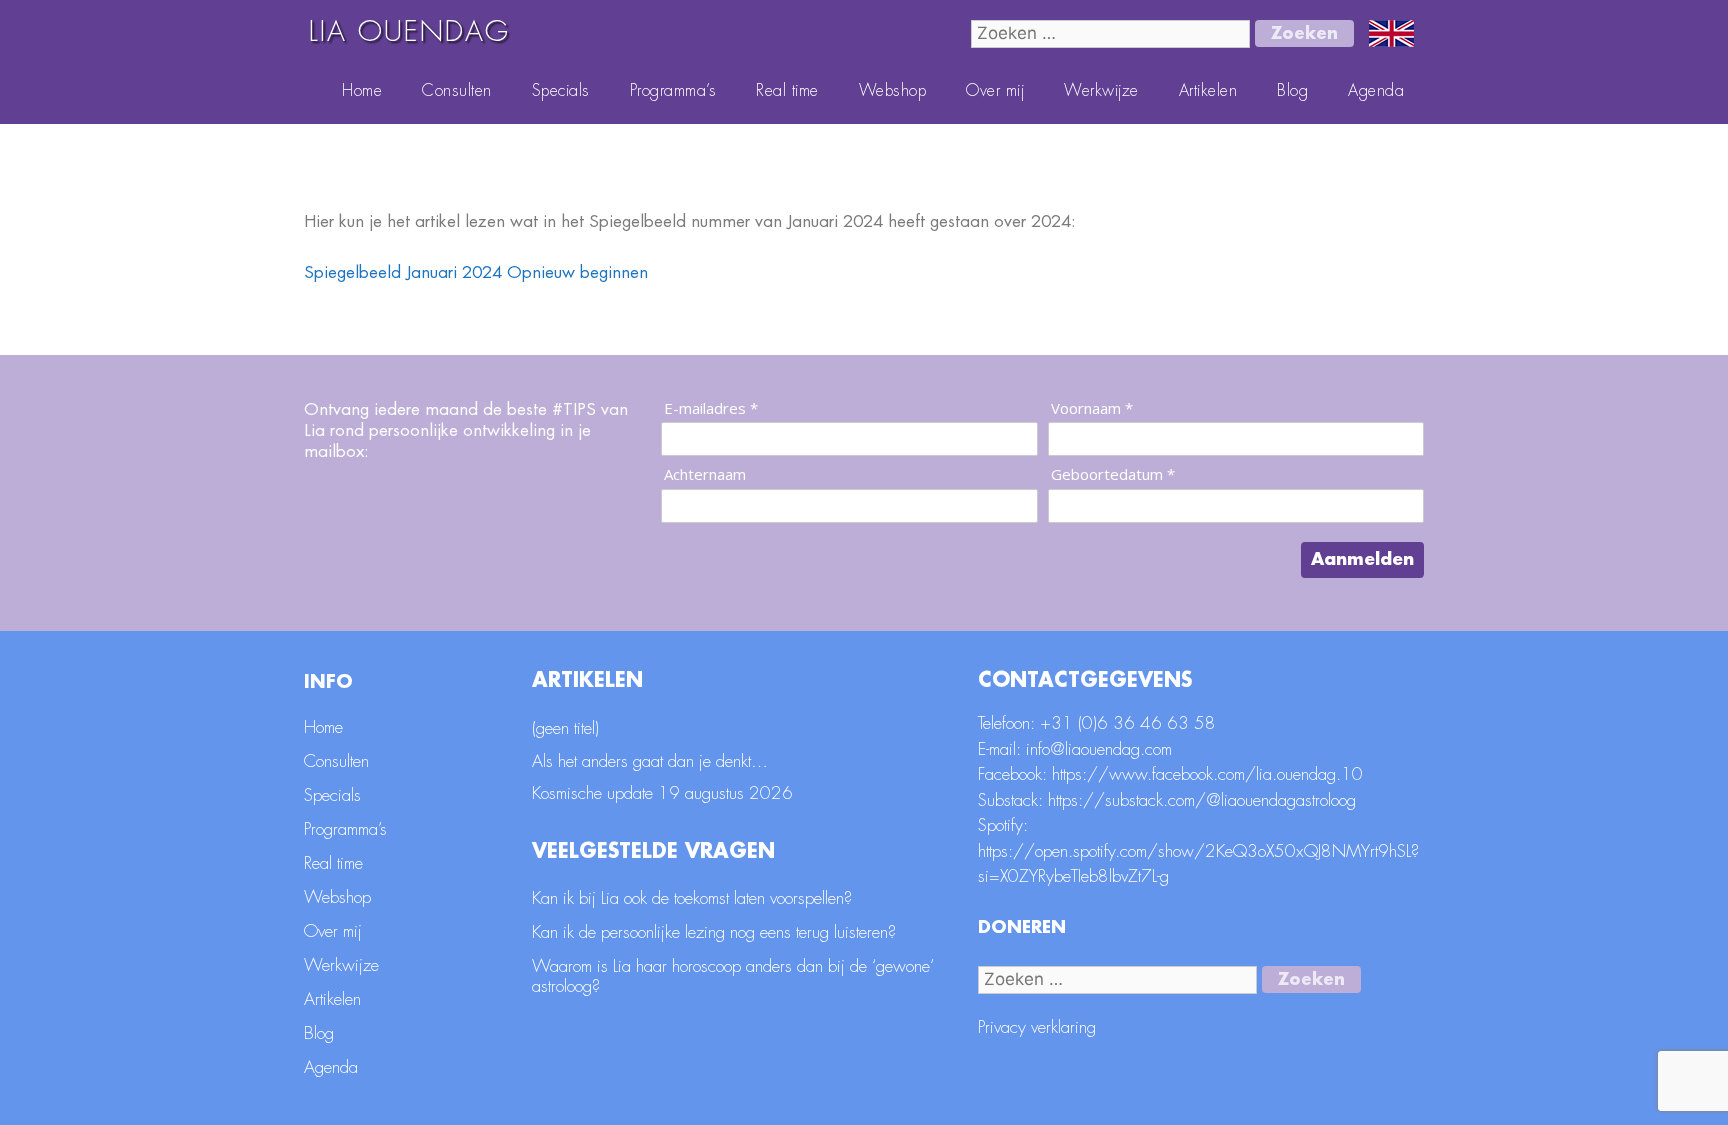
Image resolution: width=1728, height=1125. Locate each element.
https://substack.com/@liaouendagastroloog (1202, 800)
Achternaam (705, 474)
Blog (1292, 91)
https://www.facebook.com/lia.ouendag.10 (1207, 774)
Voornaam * (1092, 408)
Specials (561, 91)
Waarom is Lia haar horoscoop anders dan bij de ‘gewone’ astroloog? (733, 976)
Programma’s (673, 91)
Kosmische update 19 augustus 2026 (662, 793)
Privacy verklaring (1037, 1027)
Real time (787, 91)
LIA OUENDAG (409, 32)
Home (362, 91)
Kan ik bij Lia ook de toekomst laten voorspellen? (692, 898)
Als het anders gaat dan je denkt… (650, 761)
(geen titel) (565, 728)
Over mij (995, 91)
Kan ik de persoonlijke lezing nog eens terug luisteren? (714, 932)
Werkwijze (1101, 91)
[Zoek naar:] (1113, 33)
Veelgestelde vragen (653, 851)
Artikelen (1208, 91)
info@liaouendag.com (1099, 749)
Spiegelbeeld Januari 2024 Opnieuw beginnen (476, 272)
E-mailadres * (711, 408)
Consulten (457, 91)
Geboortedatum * (1113, 474)
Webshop (893, 91)
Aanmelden (1362, 559)
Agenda (1376, 91)
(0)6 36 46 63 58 (1147, 723)
